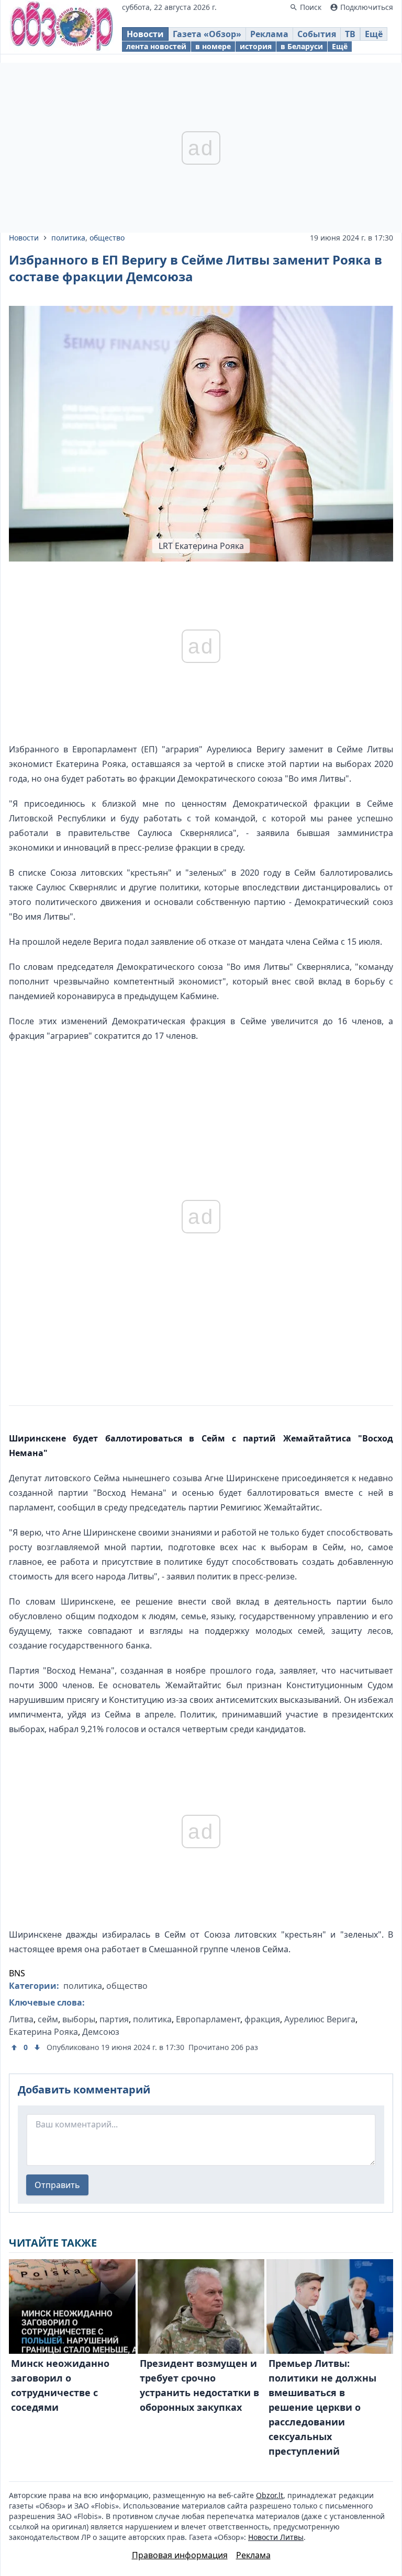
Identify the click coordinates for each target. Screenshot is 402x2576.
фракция (262, 2019)
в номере (213, 46)
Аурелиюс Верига (320, 2019)
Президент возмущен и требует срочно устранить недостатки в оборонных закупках (199, 2385)
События (317, 34)
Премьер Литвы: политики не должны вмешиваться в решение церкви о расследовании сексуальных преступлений (322, 2407)
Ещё (374, 34)
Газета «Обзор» (207, 34)
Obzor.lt (270, 2495)
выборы (79, 2019)
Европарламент (208, 2019)
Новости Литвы (276, 2537)
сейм (48, 2019)
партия (114, 2019)
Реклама (269, 34)
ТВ (350, 34)
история (256, 46)
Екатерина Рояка (43, 2032)
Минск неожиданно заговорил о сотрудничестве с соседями (60, 2385)
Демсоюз (101, 2032)
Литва (21, 2019)
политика (68, 238)
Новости (145, 34)
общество (107, 238)
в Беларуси (302, 46)
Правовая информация (180, 2555)
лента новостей (156, 46)
